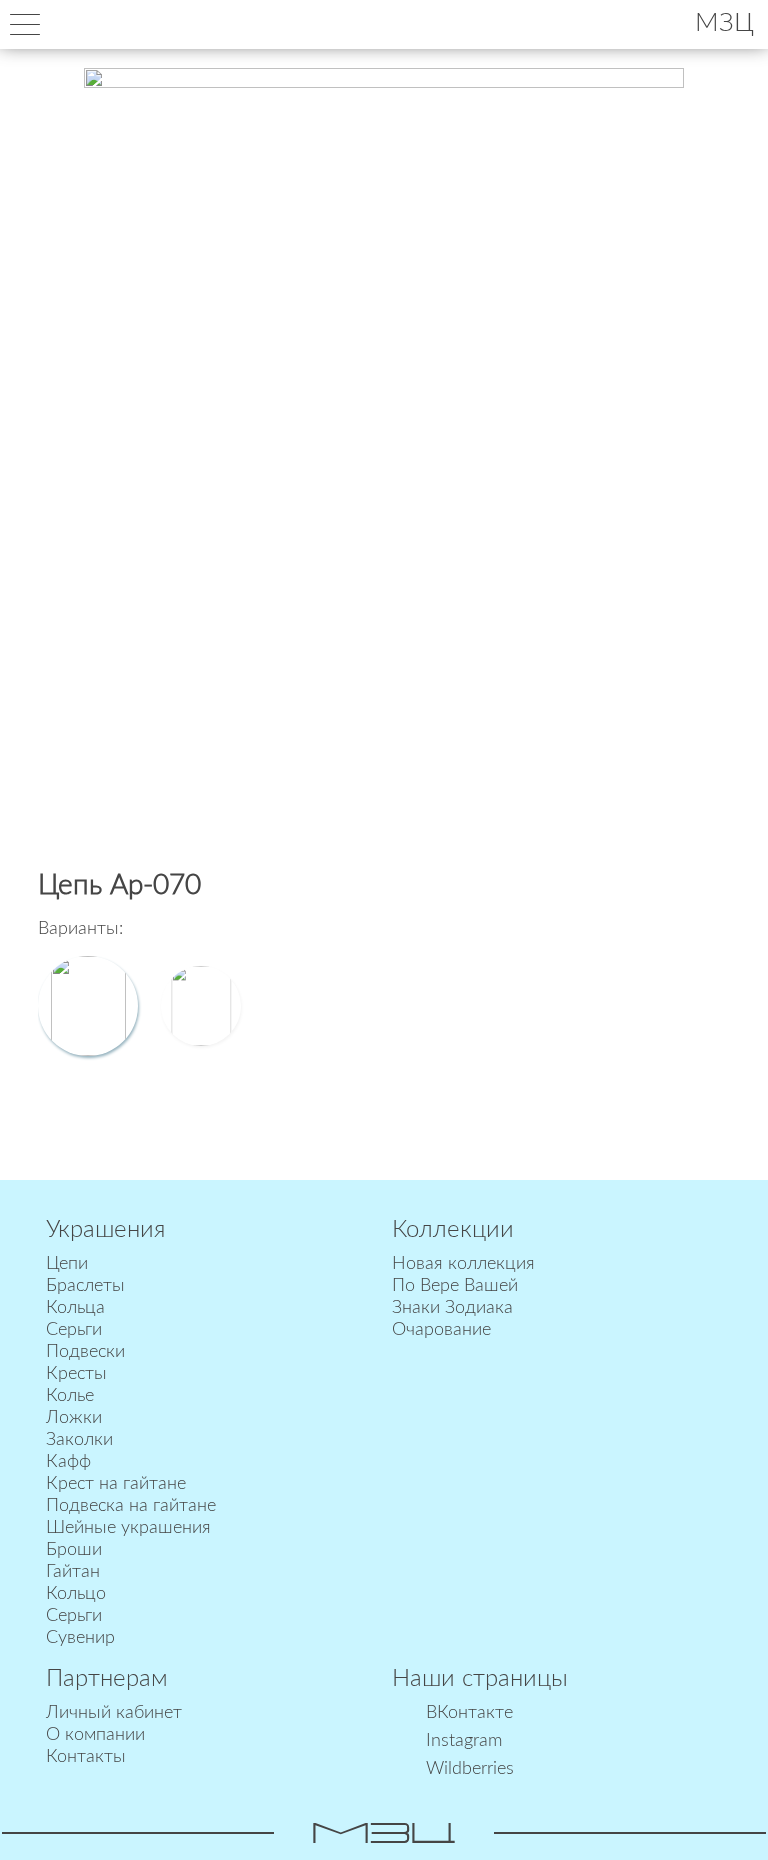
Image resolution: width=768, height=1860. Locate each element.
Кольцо (76, 1594)
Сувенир (80, 1638)
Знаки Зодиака (452, 1308)
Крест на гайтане (116, 1484)
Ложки (74, 1418)
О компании (95, 1735)
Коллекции (453, 1230)
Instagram (464, 1741)
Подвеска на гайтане (131, 1506)
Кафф (68, 1462)
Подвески (85, 1352)
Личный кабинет (114, 1713)
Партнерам (107, 1679)
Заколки (79, 1440)
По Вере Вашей (455, 1286)
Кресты (76, 1374)
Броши (74, 1550)
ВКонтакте (469, 1713)
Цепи (67, 1264)
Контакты (86, 1757)
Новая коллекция (463, 1264)
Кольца (75, 1308)
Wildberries (470, 1769)
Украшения (105, 1230)
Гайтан (73, 1572)
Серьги (74, 1330)
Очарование (441, 1330)
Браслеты (85, 1286)
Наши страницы (480, 1679)
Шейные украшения (128, 1528)
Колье (70, 1396)
